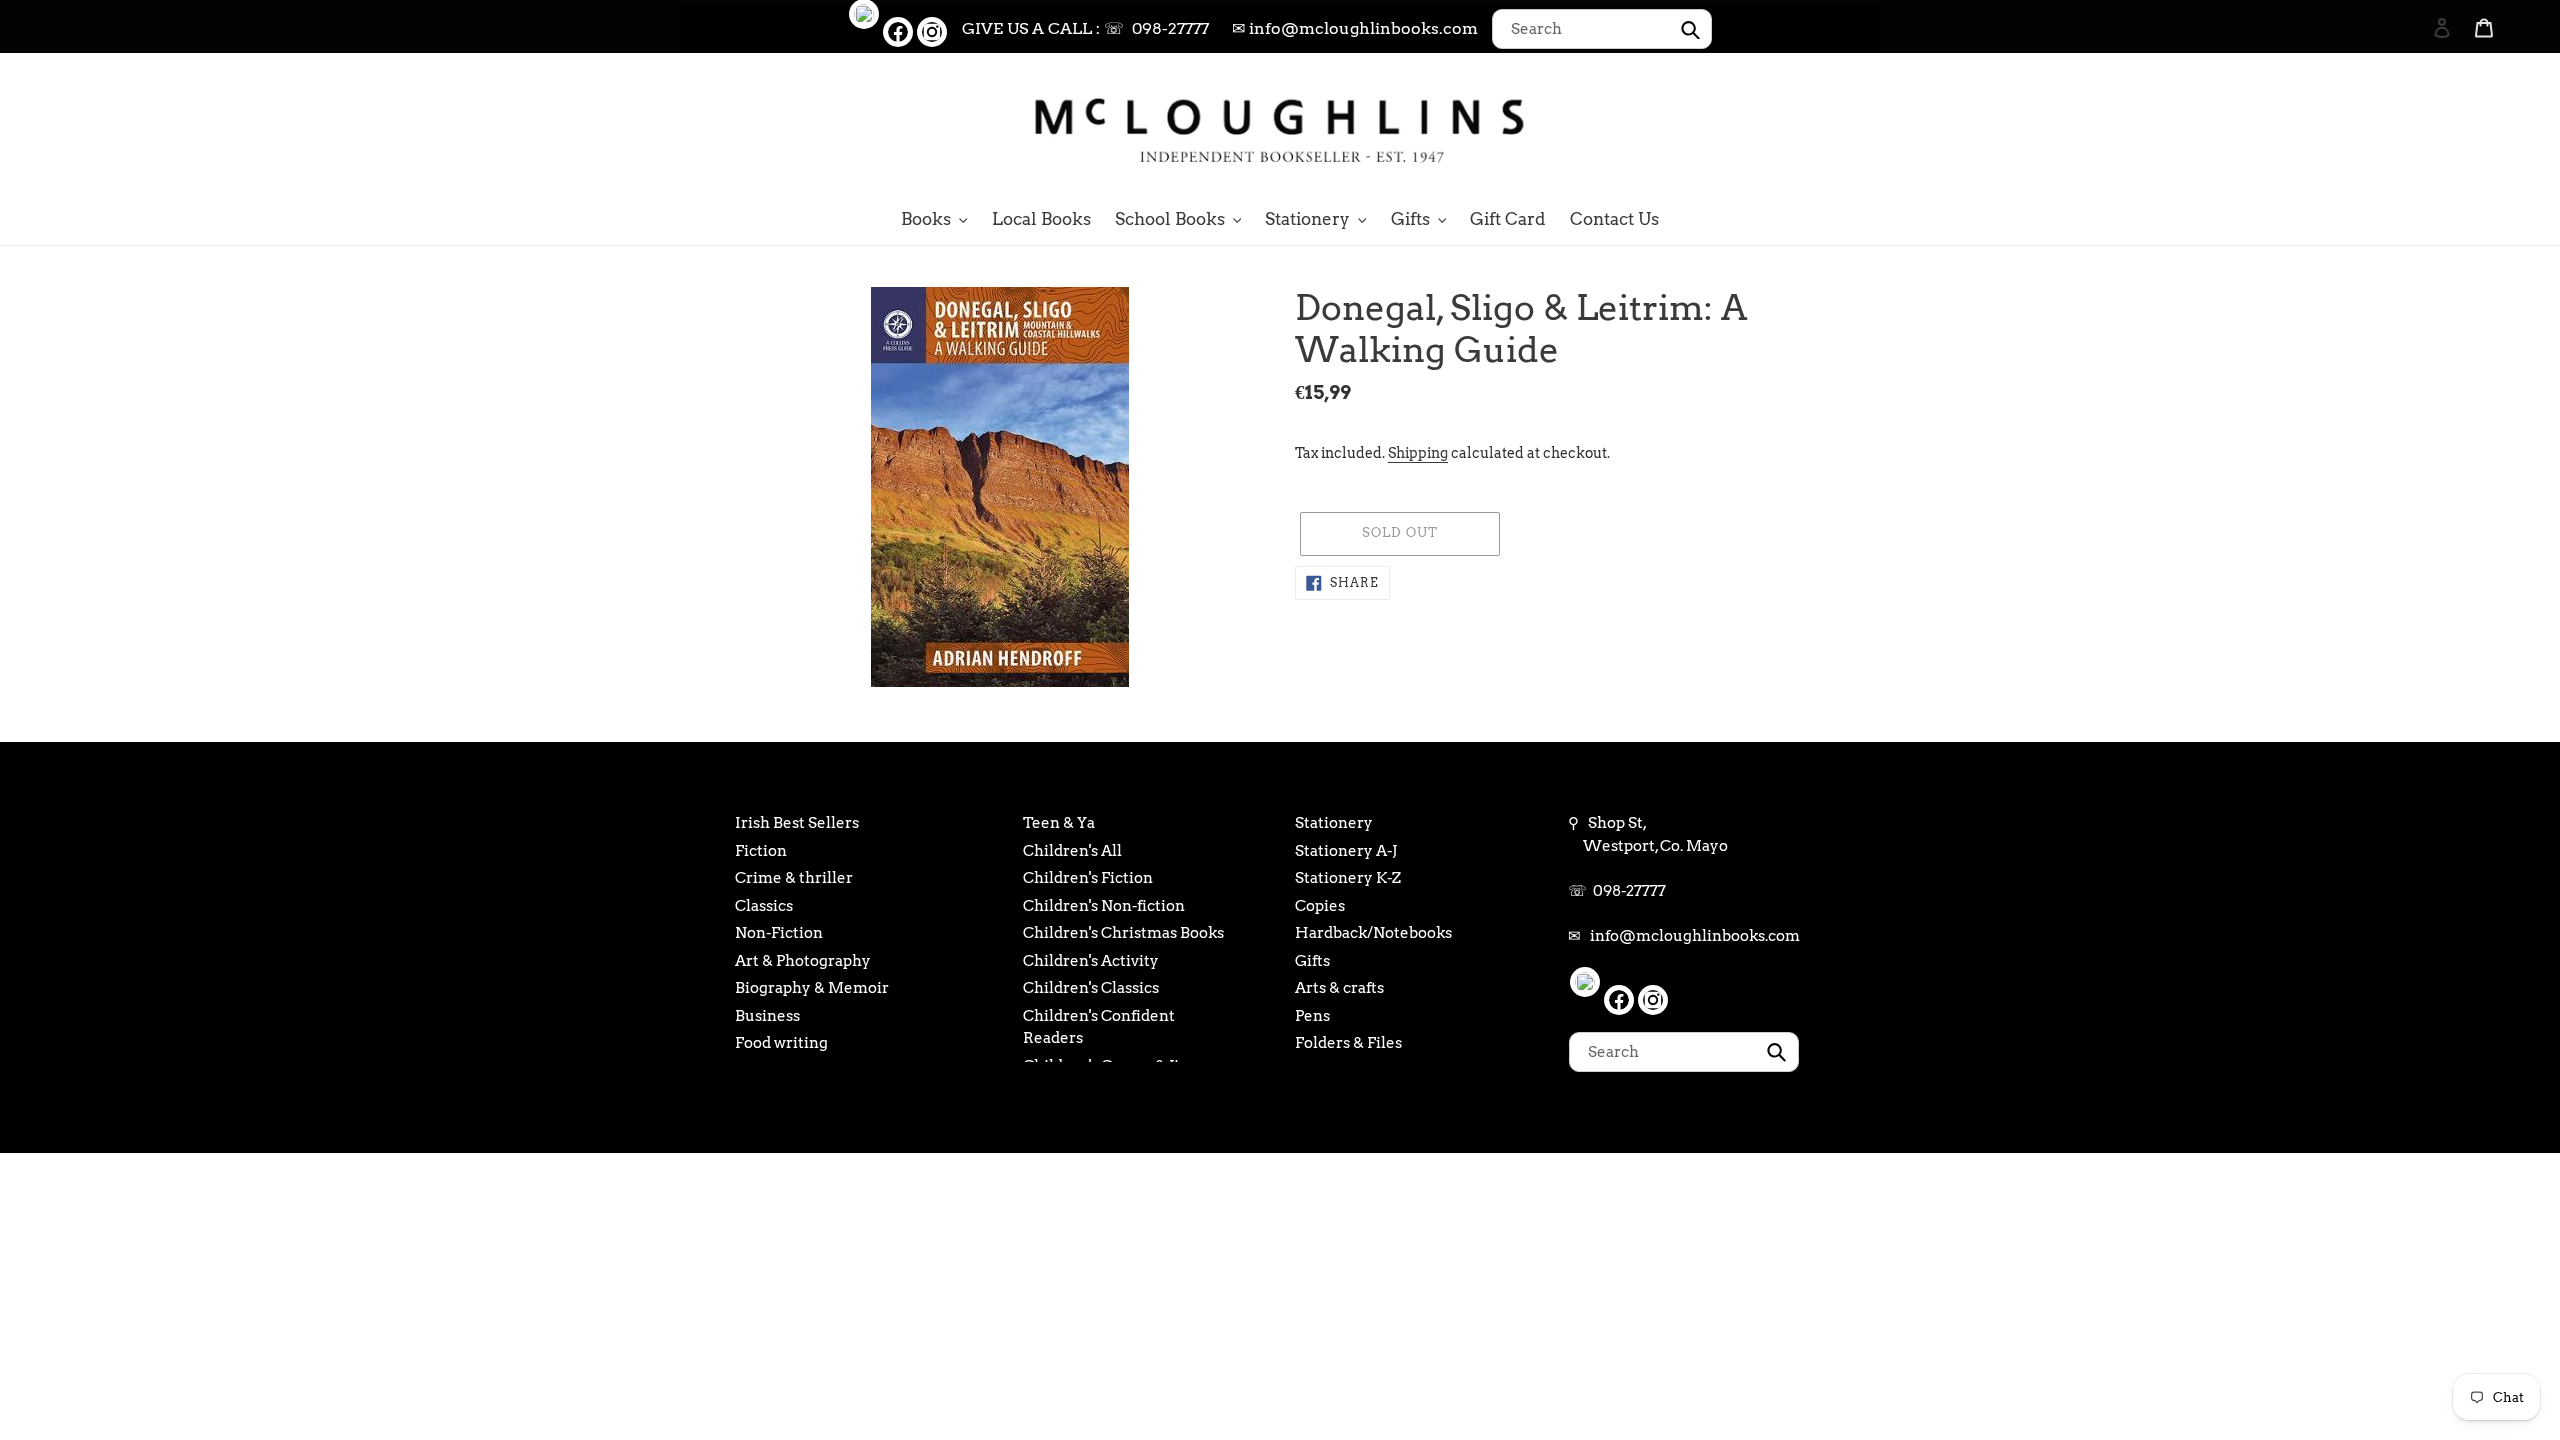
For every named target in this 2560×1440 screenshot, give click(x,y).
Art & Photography (803, 961)
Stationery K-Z (1348, 878)
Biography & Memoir (812, 988)
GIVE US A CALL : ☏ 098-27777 (1085, 28)
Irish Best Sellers (797, 823)
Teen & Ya (1059, 823)
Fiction (761, 851)
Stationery (1334, 823)
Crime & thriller (794, 878)
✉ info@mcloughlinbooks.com (1355, 28)
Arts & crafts (1339, 988)
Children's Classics (1091, 988)
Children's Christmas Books (1123, 933)
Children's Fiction (1088, 878)
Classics (764, 906)
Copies (1320, 906)
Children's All (1072, 851)
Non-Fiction (779, 933)
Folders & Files (1348, 1043)
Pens (1312, 1016)
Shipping (1418, 453)
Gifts (1312, 961)
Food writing (781, 1043)
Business (767, 1016)
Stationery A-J (1346, 851)
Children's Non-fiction (1104, 906)
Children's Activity (1091, 961)
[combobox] (1602, 29)
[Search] (2415, 127)
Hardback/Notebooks (1373, 933)
